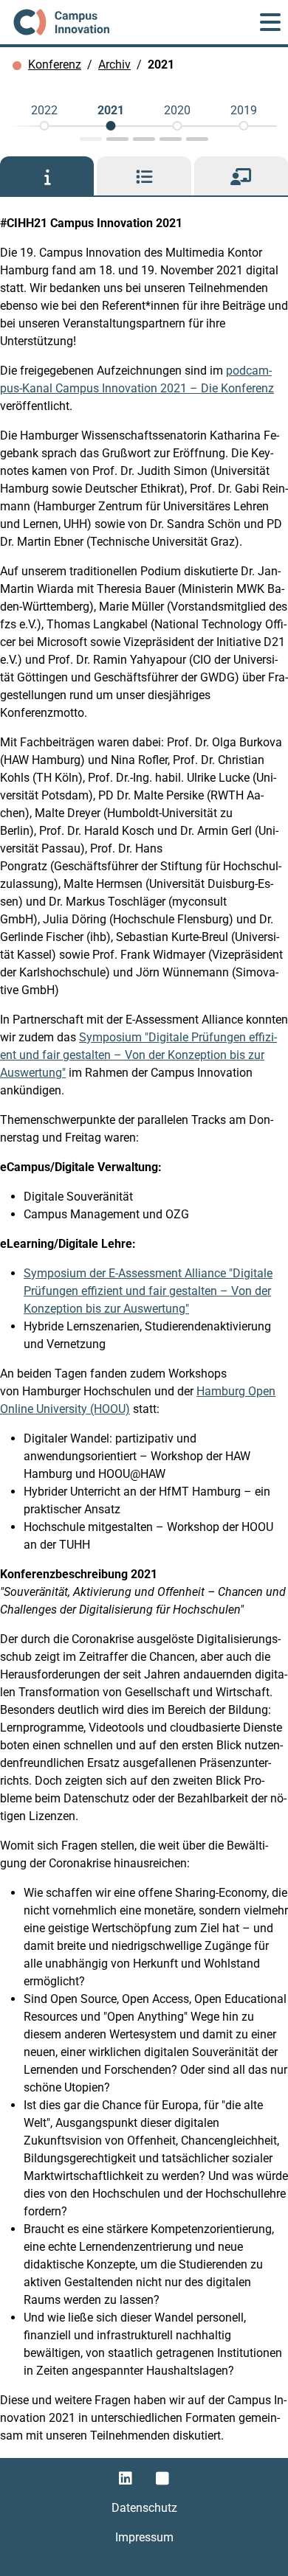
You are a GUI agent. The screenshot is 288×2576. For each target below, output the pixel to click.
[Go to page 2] (117, 139)
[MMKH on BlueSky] (162, 2479)
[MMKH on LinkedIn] (126, 2479)
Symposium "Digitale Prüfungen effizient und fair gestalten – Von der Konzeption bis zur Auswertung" (138, 1055)
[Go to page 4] (171, 139)
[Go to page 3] (144, 139)
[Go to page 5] (197, 139)
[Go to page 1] (91, 139)
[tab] (47, 176)
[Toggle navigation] (270, 22)
